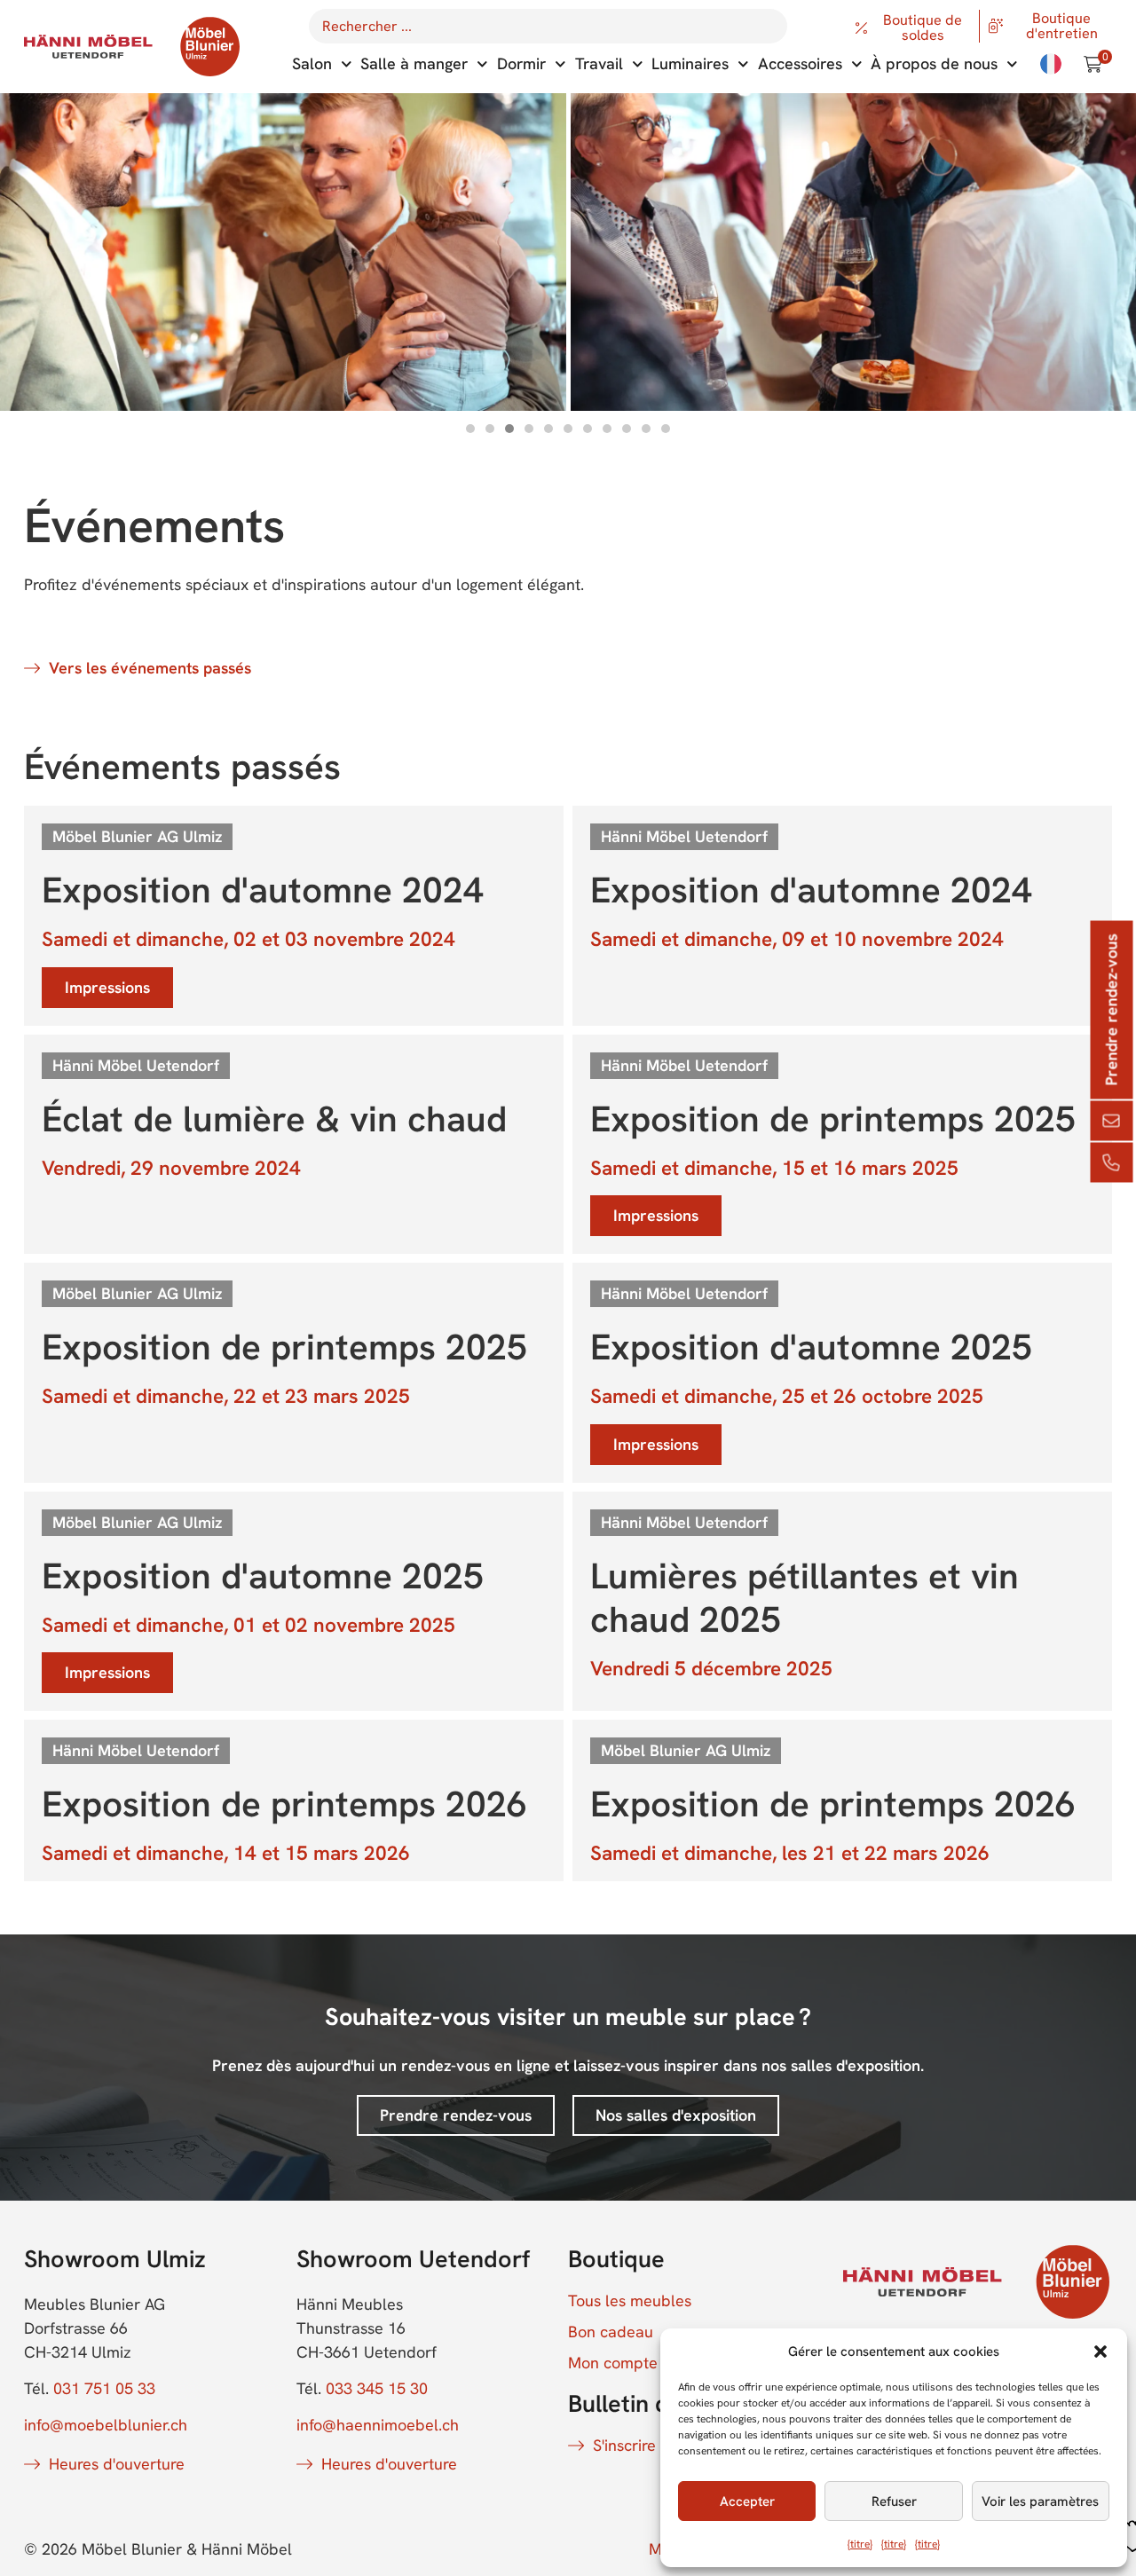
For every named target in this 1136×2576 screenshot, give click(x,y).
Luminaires (690, 63)
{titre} (860, 2544)
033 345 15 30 (377, 2388)
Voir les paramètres (1040, 2501)
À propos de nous (934, 63)
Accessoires (800, 63)
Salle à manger (414, 63)
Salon (312, 63)
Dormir (521, 63)
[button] (1100, 2351)
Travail (599, 63)
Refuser (894, 2501)
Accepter (747, 2501)
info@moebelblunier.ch (106, 2425)
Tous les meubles (630, 2301)
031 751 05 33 (104, 2388)
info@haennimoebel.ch (378, 2425)
